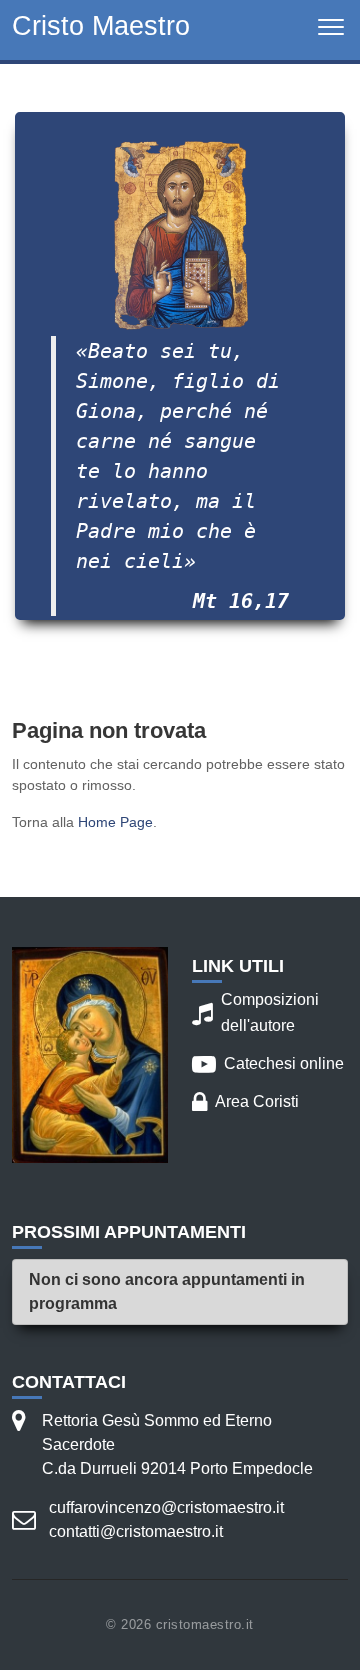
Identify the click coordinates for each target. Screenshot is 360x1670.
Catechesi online (268, 1064)
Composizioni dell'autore (255, 1012)
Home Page (115, 822)
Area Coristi (245, 1102)
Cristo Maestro (101, 25)
